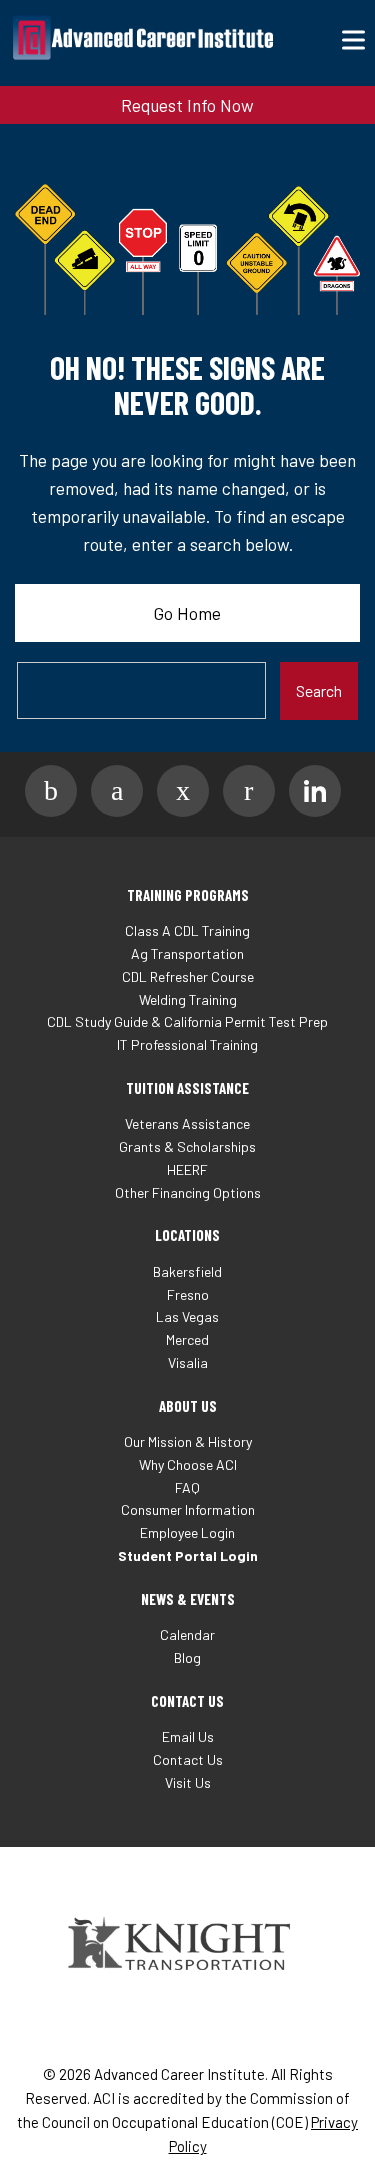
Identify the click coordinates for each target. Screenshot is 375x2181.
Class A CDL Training (187, 930)
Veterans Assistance (187, 1123)
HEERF (187, 1169)
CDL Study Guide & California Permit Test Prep (187, 1021)
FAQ (187, 1487)
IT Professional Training (187, 1044)
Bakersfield (187, 1271)
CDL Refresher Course (188, 976)
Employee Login (187, 1532)
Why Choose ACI (188, 1464)
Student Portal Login (188, 1555)
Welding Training (188, 999)
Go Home (187, 613)
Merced (187, 1339)
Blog (187, 1657)
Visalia (188, 1362)
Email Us (188, 1736)
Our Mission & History (188, 1441)
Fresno (188, 1294)
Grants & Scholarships (187, 1146)
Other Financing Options (188, 1192)
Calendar (187, 1634)
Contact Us (188, 1759)
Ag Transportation (187, 953)
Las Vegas (187, 1316)
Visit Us (188, 1782)
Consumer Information (188, 1509)
